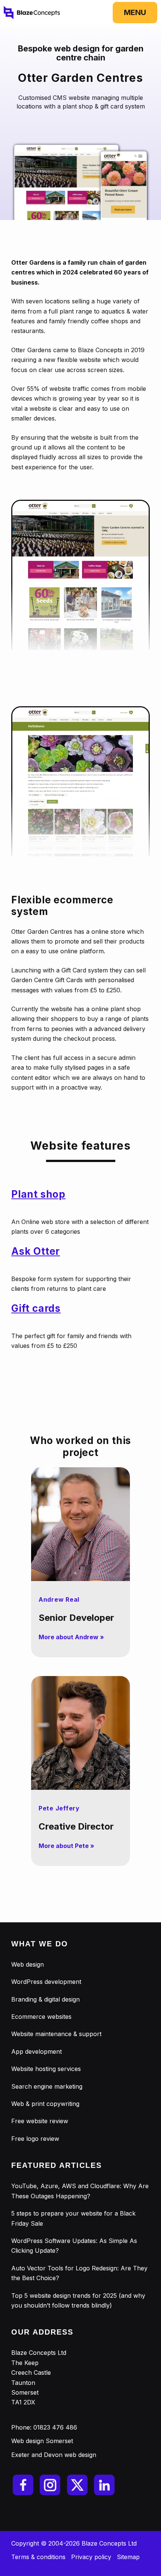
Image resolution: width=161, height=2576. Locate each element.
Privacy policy (91, 2557)
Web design (28, 1964)
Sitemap (128, 2557)
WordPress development (46, 1982)
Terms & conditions (38, 2557)
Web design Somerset (42, 2441)
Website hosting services (46, 2069)
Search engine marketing (47, 2086)
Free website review (40, 2121)
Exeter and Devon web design (54, 2455)
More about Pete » (66, 1846)
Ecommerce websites (41, 2017)
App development (37, 2051)
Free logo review (35, 2139)
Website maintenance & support (56, 2034)
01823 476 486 (55, 2427)
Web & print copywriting (45, 2104)
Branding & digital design (45, 1999)
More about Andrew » (71, 1637)
